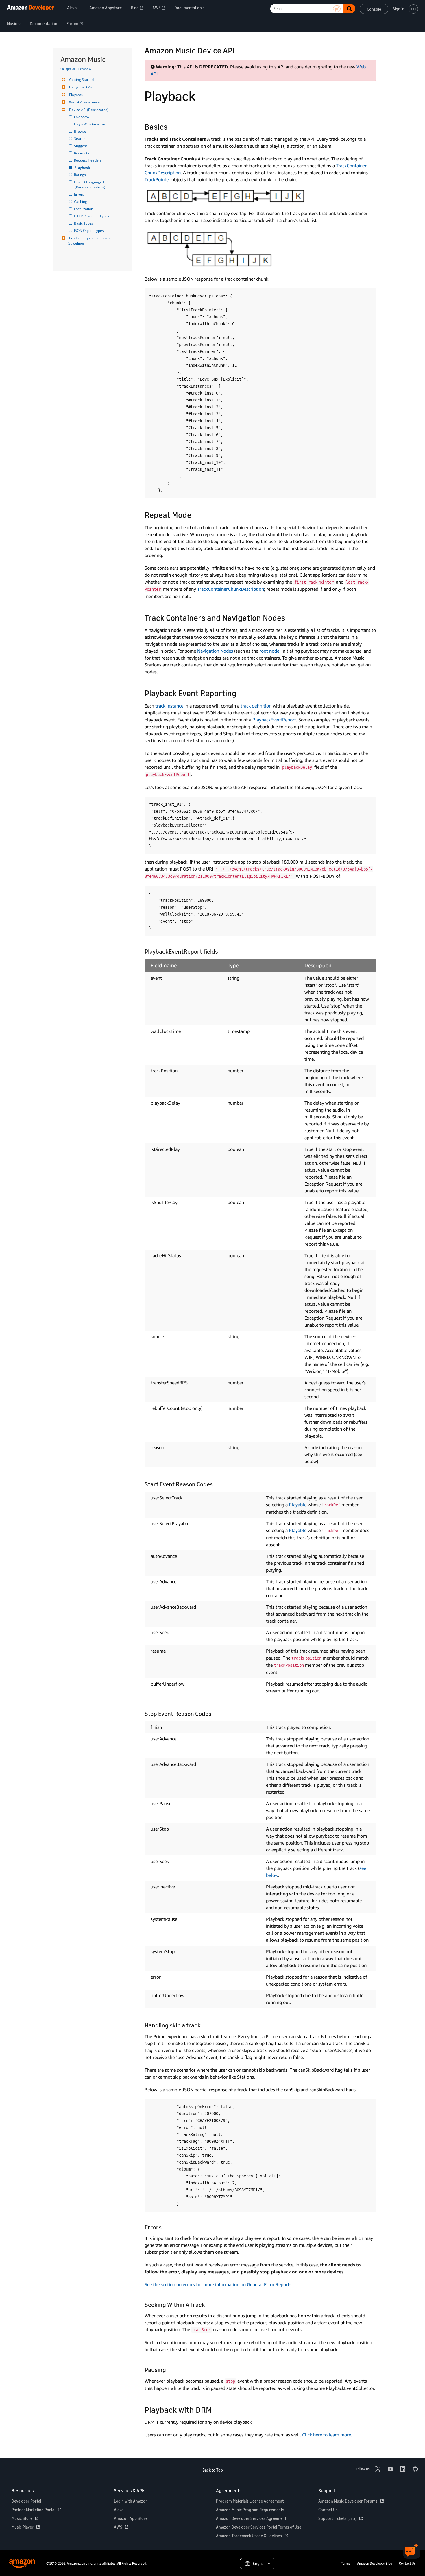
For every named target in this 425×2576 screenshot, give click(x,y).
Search (80, 139)
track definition (256, 706)
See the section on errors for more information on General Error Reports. (219, 2284)
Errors (80, 194)
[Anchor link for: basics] (172, 126)
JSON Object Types (89, 230)
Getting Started (81, 80)
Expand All (85, 69)
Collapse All (68, 69)
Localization (84, 209)
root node (269, 651)
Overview (82, 117)
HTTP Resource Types (92, 216)
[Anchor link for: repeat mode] (196, 514)
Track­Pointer (157, 179)
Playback (76, 95)
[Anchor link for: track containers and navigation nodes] (289, 617)
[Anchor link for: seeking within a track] (208, 2304)
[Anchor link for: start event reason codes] (216, 1484)
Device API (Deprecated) (89, 110)
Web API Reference (84, 102)
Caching (81, 202)
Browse (81, 131)
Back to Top (213, 2470)
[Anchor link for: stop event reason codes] (214, 1713)
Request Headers (88, 160)
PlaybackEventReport (274, 720)
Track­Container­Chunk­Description (231, 589)
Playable (298, 1505)
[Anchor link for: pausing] (169, 2369)
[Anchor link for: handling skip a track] (204, 2025)
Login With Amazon (90, 124)
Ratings (80, 175)
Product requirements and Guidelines (90, 241)
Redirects (82, 153)
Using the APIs (81, 87)
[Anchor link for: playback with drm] (216, 2409)
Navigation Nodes (215, 651)
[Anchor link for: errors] (165, 2227)
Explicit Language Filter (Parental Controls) (93, 185)
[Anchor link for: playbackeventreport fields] (221, 951)
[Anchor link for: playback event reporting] (241, 693)
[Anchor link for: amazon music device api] (239, 50)
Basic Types (84, 223)
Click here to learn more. (327, 2435)
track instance (169, 706)
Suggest (81, 146)
